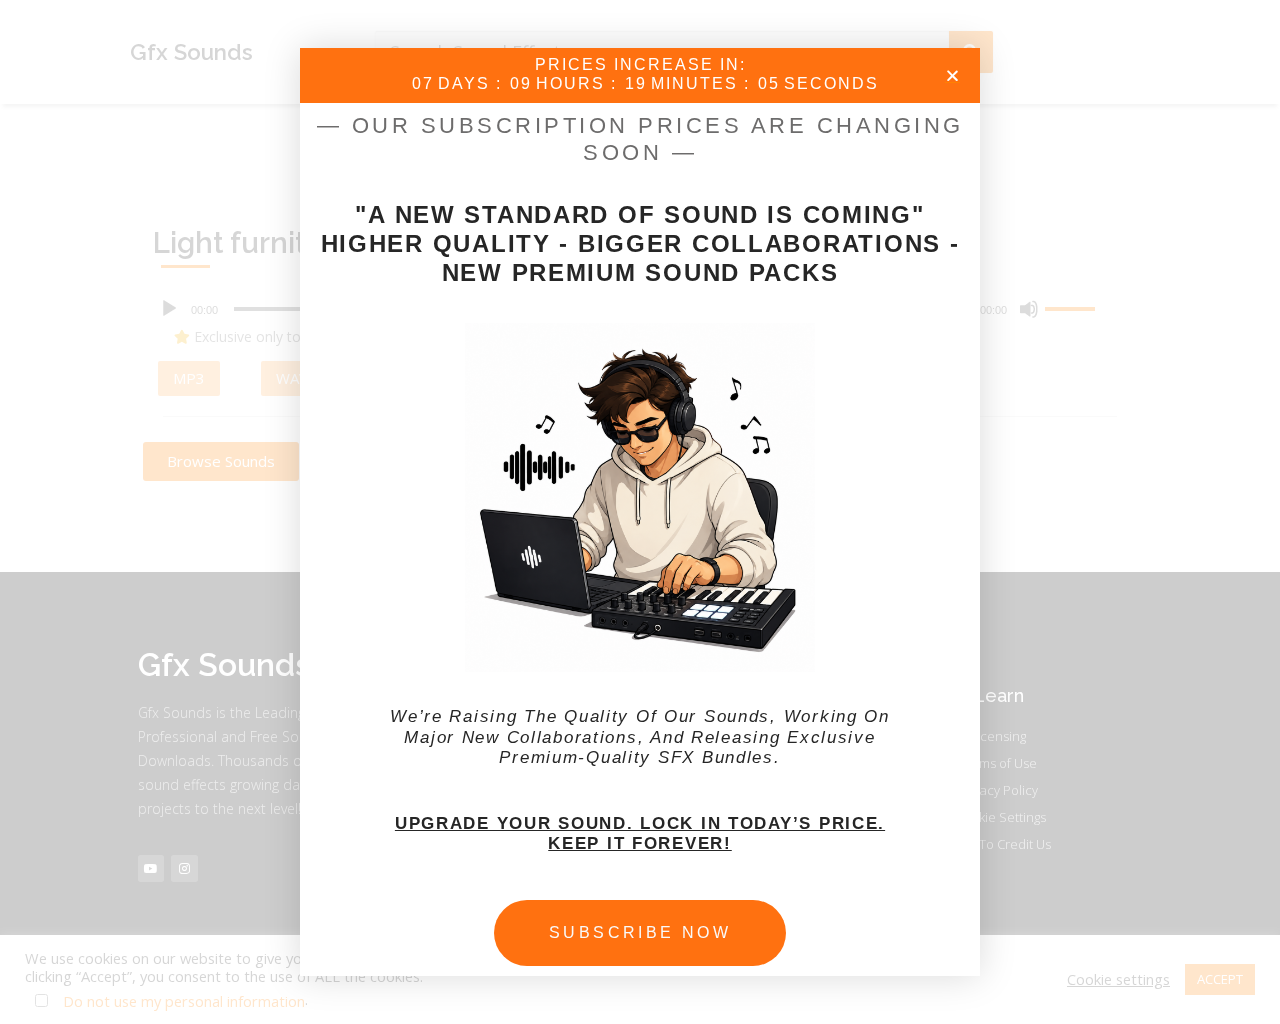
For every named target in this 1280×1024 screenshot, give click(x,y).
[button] (952, 75)
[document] (640, 512)
